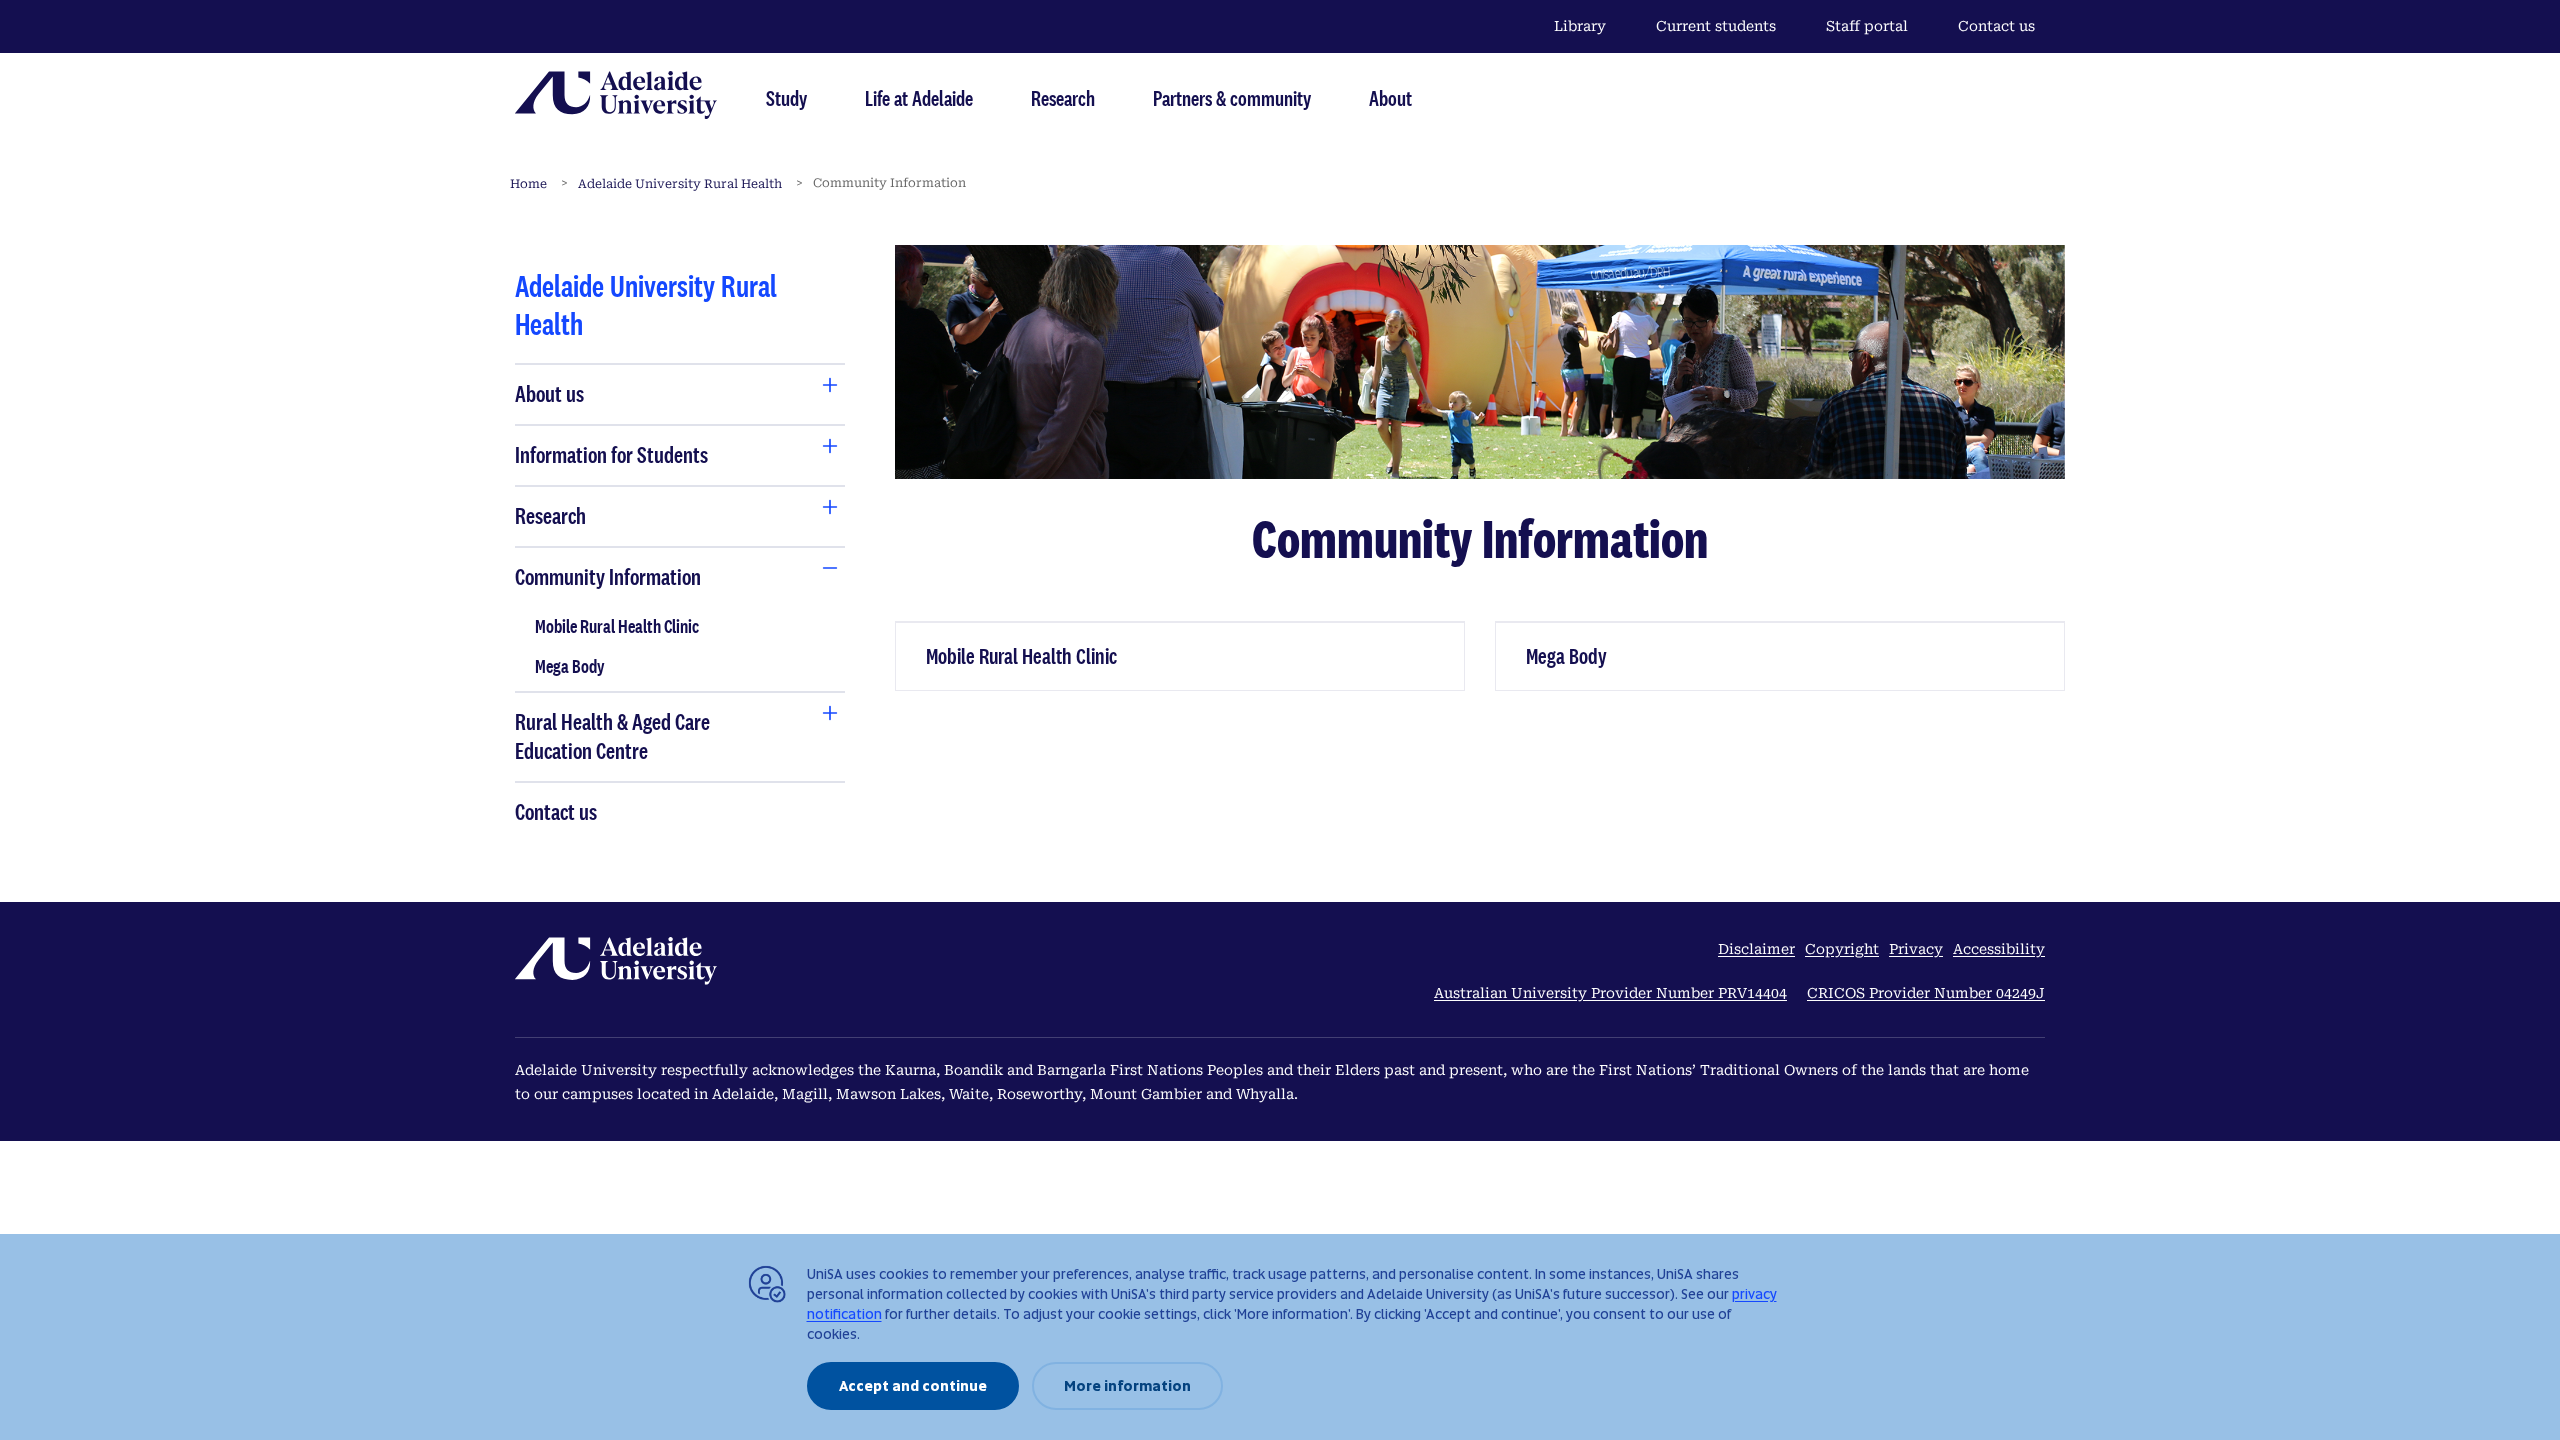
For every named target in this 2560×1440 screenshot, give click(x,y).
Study (786, 98)
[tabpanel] (680, 548)
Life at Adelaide (919, 98)
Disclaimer (1756, 949)
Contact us (1996, 26)
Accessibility (1999, 949)
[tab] (634, 394)
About (1390, 98)
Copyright (1842, 949)
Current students (1716, 26)
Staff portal (1867, 26)
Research (1063, 98)
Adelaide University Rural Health (680, 184)
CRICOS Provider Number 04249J (1926, 993)
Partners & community (1232, 98)
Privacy (1916, 949)
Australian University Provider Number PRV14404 (1610, 993)
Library (1580, 26)
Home (528, 184)
